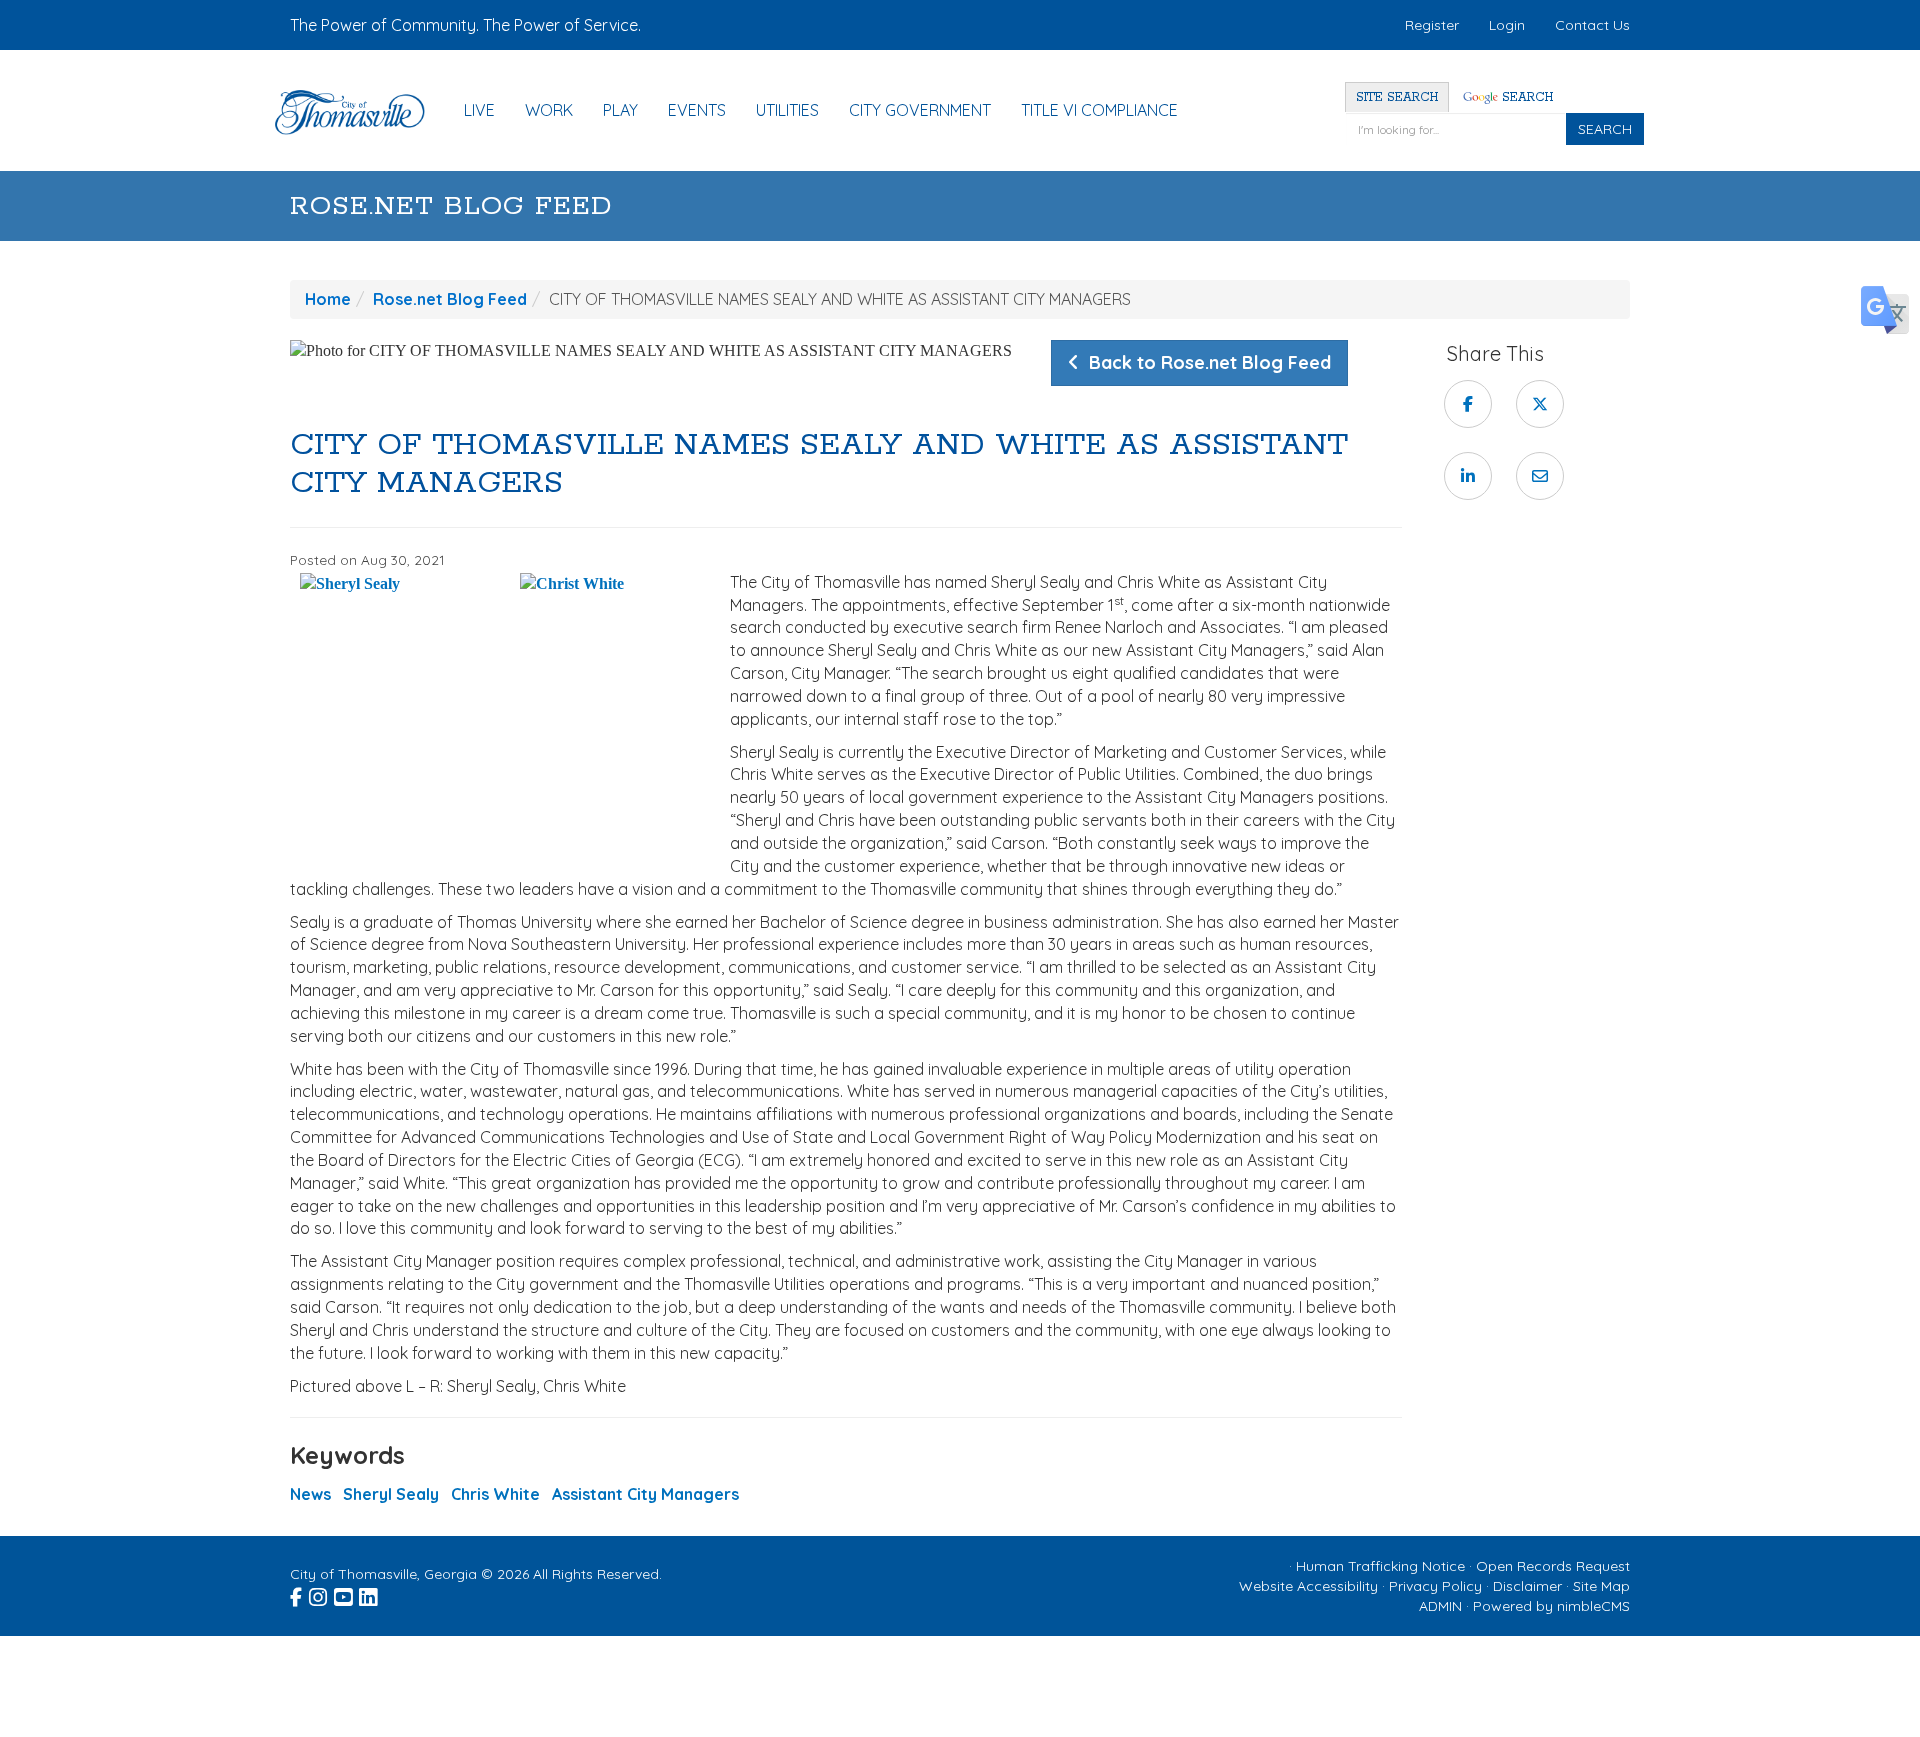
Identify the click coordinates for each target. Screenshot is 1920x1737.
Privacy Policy (1435, 1586)
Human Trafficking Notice (1380, 1566)
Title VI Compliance (1099, 110)
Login (1507, 25)
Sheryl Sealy (391, 1494)
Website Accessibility (1308, 1586)
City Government (920, 110)
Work (549, 110)
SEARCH (1605, 129)
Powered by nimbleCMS (1551, 1606)
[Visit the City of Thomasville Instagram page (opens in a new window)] (319, 1594)
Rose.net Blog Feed (451, 206)
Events (697, 110)
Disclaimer (1527, 1586)
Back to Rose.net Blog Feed (1205, 362)
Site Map (1601, 1586)
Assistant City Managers (645, 1494)
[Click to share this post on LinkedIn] (1468, 476)
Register (1432, 25)
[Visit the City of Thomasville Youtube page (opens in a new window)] (344, 1594)
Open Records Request (1553, 1566)
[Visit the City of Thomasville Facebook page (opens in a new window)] (297, 1594)
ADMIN (1440, 1606)
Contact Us (1592, 25)
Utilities (787, 110)
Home (328, 299)
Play (620, 110)
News (310, 1494)
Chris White (495, 1494)
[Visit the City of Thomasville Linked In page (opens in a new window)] (369, 1594)
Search (1525, 97)
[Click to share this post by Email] (1540, 476)
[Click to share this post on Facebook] (1468, 404)
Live (479, 110)
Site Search (1397, 97)
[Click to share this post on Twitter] (1540, 404)
